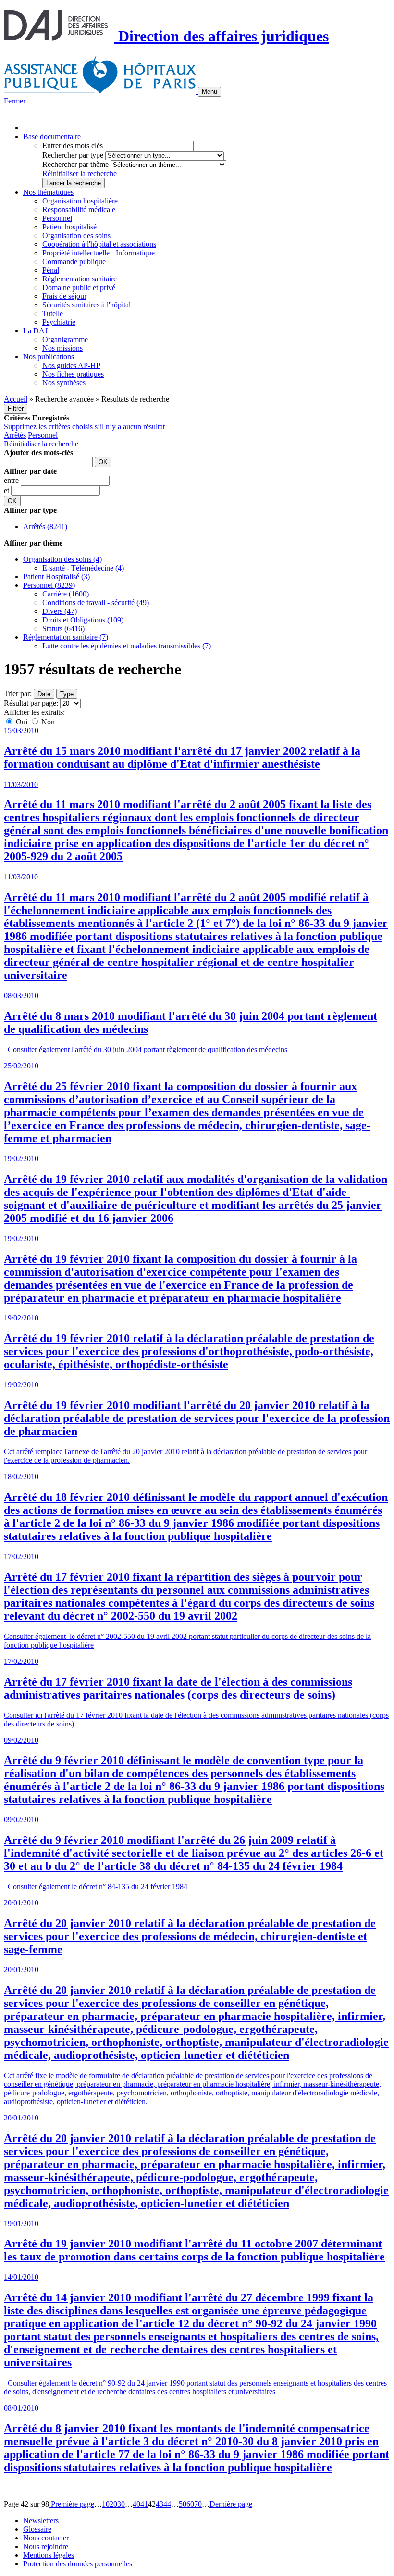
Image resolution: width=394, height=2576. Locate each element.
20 (113, 2504)
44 (167, 2504)
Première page (72, 2504)
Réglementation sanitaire (80, 279)
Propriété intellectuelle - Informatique (98, 253)
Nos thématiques (48, 192)
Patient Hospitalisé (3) (56, 577)
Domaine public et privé (79, 287)
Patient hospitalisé (69, 227)
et (7, 490)
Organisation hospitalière (80, 201)
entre (12, 480)
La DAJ (35, 331)
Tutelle (53, 313)
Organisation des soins (76, 235)
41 (144, 2504)
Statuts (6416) (63, 628)
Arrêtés (15, 435)
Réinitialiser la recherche (80, 173)
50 (183, 2504)
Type (67, 694)
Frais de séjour (64, 296)
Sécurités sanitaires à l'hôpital (86, 305)
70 (198, 2504)
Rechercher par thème (75, 164)
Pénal (51, 270)
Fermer (15, 101)
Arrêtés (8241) (45, 527)
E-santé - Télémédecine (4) (83, 568)
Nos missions (62, 348)
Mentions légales (49, 2555)
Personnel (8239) (49, 585)
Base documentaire (52, 136)
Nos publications (49, 357)
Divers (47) (60, 611)
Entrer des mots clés (73, 146)
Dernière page (231, 2504)
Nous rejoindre (46, 2546)
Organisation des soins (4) (62, 559)
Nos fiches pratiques (73, 374)
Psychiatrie (59, 322)
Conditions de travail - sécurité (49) (96, 603)
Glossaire (37, 2529)
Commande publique (74, 261)
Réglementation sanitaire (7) (66, 637)
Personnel (57, 218)
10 (106, 2504)
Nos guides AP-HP (71, 365)
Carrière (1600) (66, 594)
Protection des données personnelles (78, 2564)
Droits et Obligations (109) (83, 620)
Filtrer (16, 409)
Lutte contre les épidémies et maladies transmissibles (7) (127, 646)
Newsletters (41, 2520)
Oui (22, 722)
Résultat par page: (31, 703)
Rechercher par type (73, 155)
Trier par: (18, 693)
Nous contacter (46, 2538)
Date (44, 694)
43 (160, 2504)
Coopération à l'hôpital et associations (99, 244)
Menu (209, 92)
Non (47, 722)
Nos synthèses (64, 383)
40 (136, 2504)
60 (190, 2504)
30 (121, 2504)
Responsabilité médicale (79, 209)
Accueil (16, 399)
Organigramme (65, 339)
